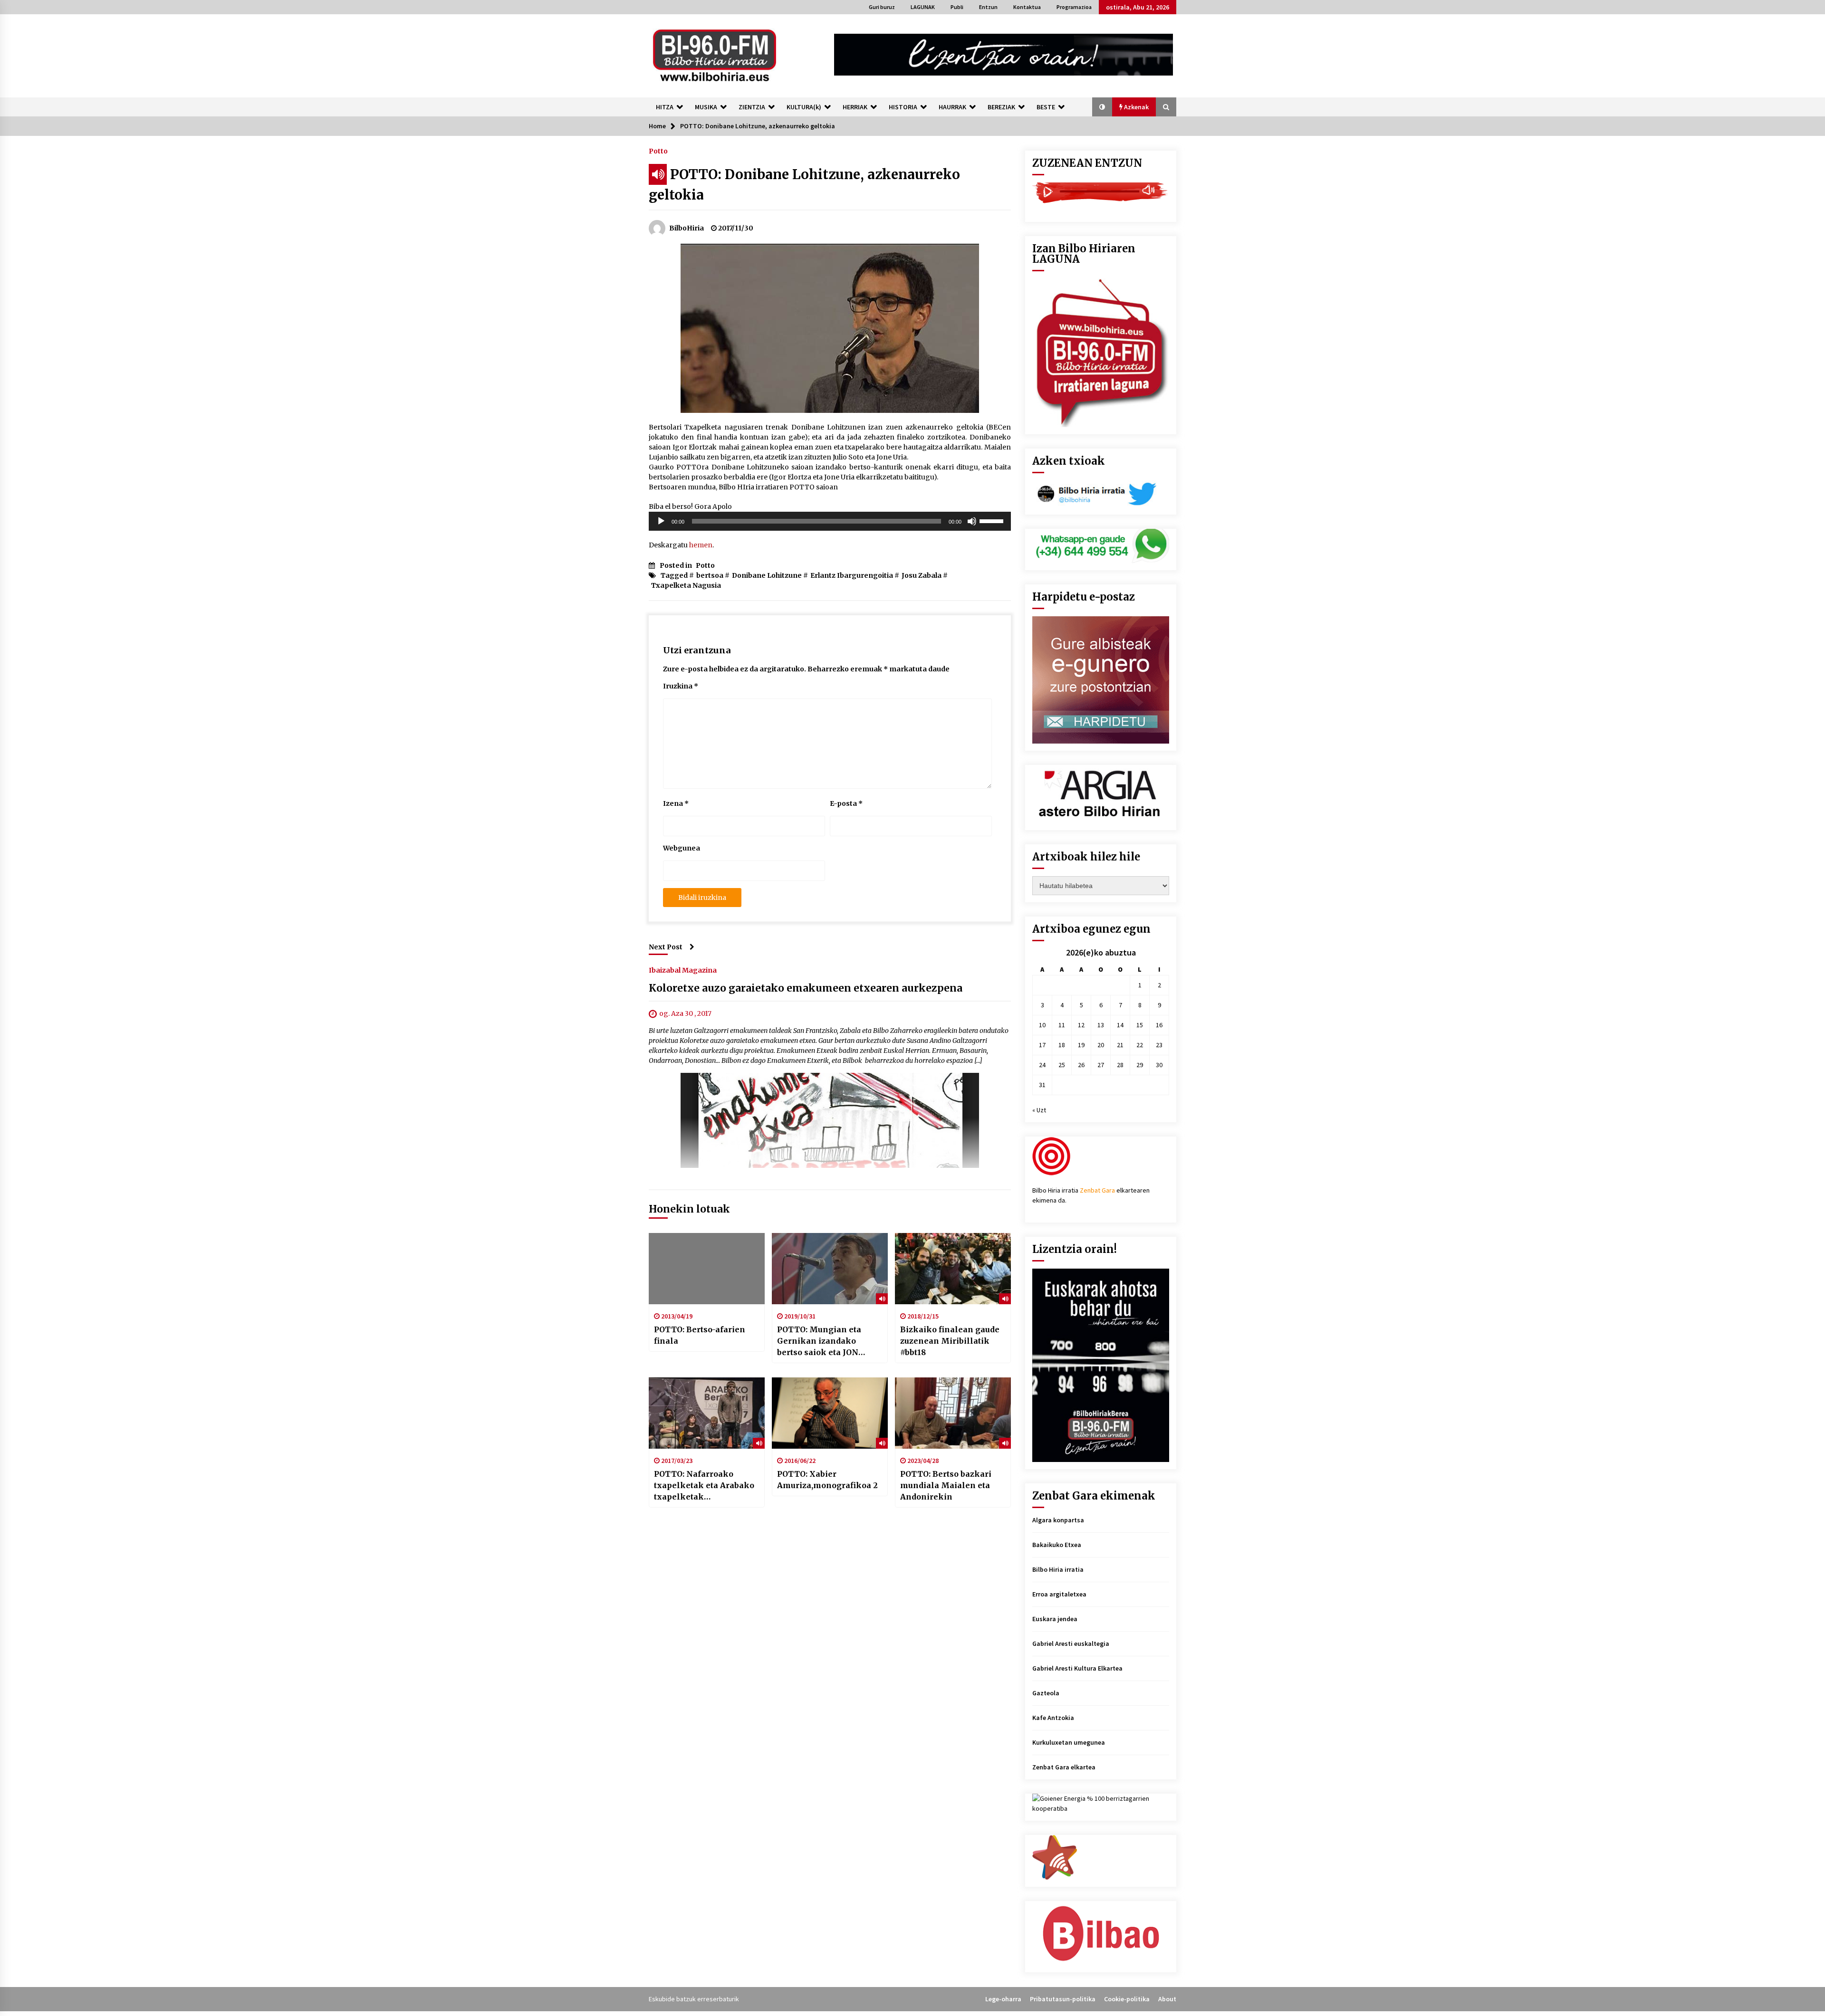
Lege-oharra (1003, 1999)
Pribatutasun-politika (1063, 1999)
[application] (830, 521)
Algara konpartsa (1058, 1520)
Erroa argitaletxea (1059, 1594)
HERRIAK (855, 107)
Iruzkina (681, 686)
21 (1120, 1045)
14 (1120, 1025)
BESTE (1046, 107)
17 (1042, 1045)
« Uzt (1039, 1110)
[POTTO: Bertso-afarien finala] (707, 1269)
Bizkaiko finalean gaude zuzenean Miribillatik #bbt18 (950, 1341)
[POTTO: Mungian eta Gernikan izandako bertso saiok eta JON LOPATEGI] (830, 1269)
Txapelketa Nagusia (686, 585)
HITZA (665, 107)
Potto (658, 151)
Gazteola (1046, 1693)
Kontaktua (1027, 7)
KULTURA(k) (804, 107)
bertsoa (710, 575)
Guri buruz (882, 7)
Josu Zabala (922, 575)
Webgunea (682, 848)
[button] (1102, 107)
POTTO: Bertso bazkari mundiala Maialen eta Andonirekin (946, 1485)
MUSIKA (706, 107)
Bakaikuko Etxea (1057, 1545)
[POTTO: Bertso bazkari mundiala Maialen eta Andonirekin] (953, 1413)
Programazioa (1074, 7)
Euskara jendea (1055, 1619)
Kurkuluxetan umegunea (1069, 1742)
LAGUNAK (923, 7)
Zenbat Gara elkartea (1064, 1767)
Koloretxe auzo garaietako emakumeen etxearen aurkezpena (806, 988)
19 (1081, 1045)
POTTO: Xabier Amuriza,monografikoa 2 (827, 1480)
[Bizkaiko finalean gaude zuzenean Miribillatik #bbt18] (953, 1269)
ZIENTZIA (752, 107)
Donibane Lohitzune (767, 575)
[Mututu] (972, 521)
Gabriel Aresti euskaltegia (1071, 1643)
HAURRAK (952, 107)
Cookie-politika (1127, 1999)
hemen (701, 545)
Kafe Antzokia (1053, 1718)
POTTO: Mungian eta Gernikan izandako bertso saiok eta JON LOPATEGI (819, 1341)
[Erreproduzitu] (661, 521)
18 (1062, 1045)
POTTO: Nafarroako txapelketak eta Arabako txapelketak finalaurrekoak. (704, 1486)
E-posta (846, 803)
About (1167, 1999)
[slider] (993, 520)
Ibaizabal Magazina (683, 970)
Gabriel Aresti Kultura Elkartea (1077, 1668)
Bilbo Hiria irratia (1058, 1569)
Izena (676, 803)
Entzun (988, 7)
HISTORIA (903, 107)
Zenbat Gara (1097, 1190)
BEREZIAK (1001, 107)
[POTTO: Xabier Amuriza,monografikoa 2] (830, 1413)
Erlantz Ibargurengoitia (852, 575)
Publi (957, 7)
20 (1101, 1045)
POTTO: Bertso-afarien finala (700, 1335)
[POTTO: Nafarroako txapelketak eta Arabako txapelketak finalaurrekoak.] (707, 1413)
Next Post (666, 947)
